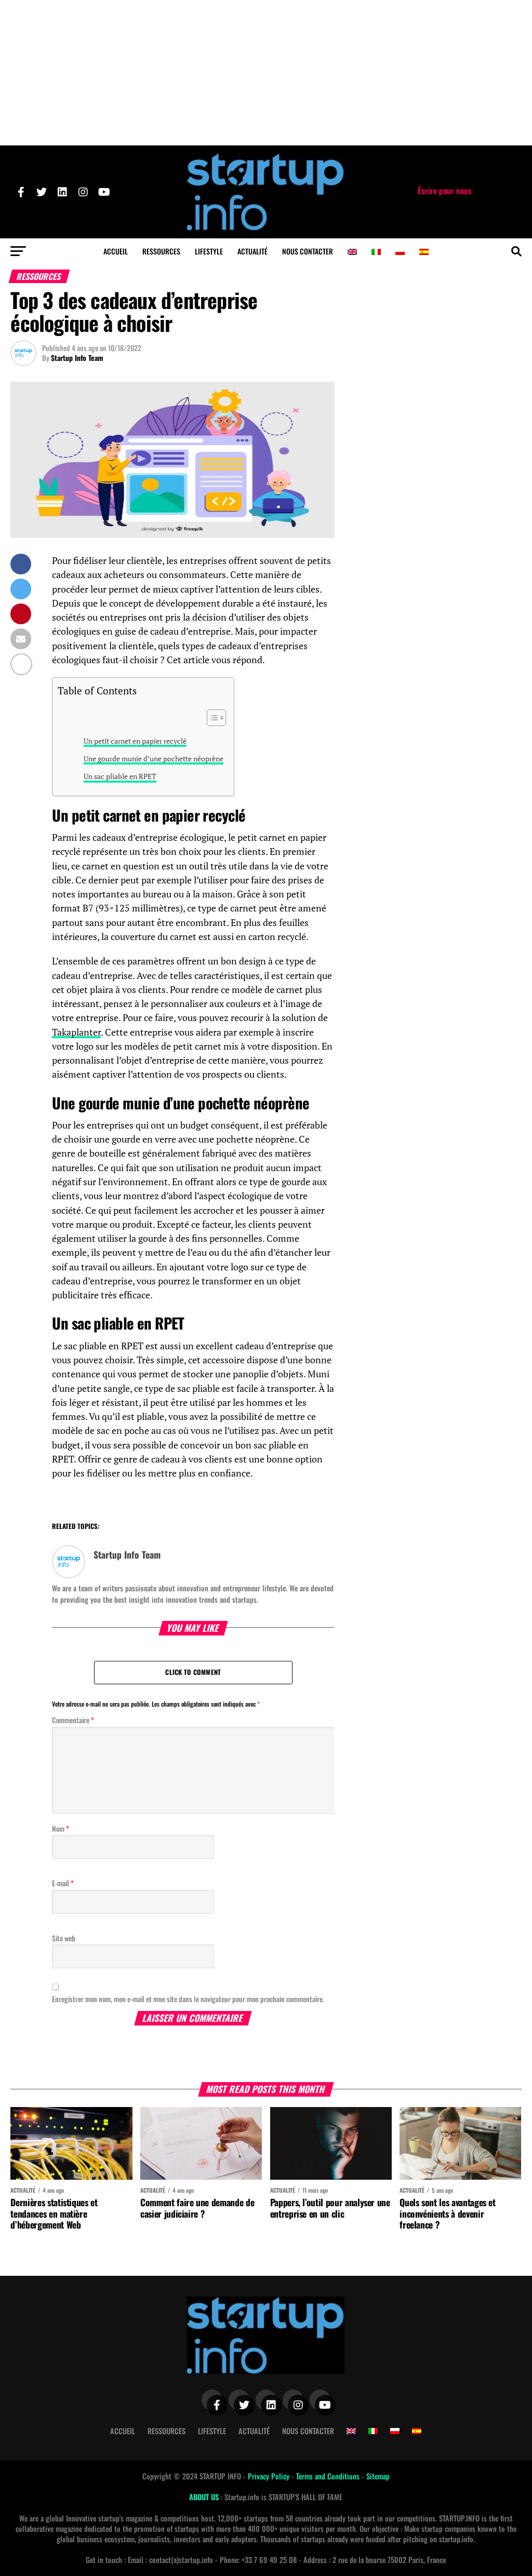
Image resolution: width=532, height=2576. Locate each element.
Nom (61, 1828)
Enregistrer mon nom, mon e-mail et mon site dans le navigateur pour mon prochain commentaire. (188, 1999)
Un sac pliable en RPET (120, 776)
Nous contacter (308, 251)
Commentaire (73, 1720)
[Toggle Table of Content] (211, 718)
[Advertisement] (266, 73)
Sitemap (378, 2476)
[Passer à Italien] (376, 252)
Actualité (252, 251)
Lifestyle (209, 251)
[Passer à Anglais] (352, 252)
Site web (64, 1938)
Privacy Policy (270, 2476)
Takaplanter (76, 1032)
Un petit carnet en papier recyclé (135, 741)
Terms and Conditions (329, 2476)
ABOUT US (205, 2497)
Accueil (116, 251)
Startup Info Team (77, 358)
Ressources (161, 251)
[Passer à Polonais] (400, 252)
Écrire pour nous (444, 191)
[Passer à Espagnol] (424, 252)
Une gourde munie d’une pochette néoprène (154, 759)
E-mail (63, 1883)
